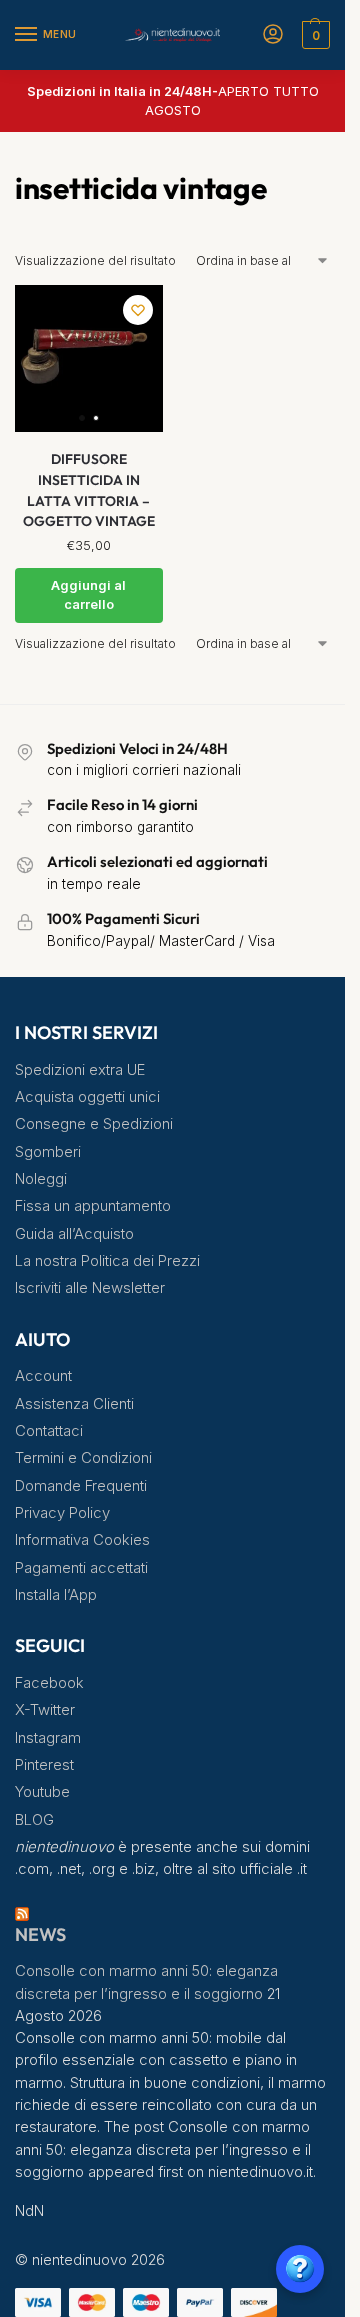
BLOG (34, 1820)
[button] (313, 35)
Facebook (49, 1683)
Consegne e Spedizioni (94, 1124)
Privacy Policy (62, 1513)
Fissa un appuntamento (93, 1206)
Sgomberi (48, 1152)
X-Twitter (45, 1710)
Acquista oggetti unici (87, 1097)
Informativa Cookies (82, 1540)
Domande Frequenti (81, 1486)
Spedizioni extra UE (80, 1070)
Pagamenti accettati (81, 1568)
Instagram (48, 1738)
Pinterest (44, 1765)
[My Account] (273, 35)
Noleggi (41, 1179)
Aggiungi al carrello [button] (88, 595)
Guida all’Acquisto (74, 1234)
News (40, 1934)
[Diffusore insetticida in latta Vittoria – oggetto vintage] (89, 359)
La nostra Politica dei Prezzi (107, 1261)
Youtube (42, 1792)
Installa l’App (56, 1595)
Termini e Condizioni (83, 1458)
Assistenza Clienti (74, 1404)
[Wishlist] (138, 310)
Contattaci (49, 1431)
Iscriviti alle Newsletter (90, 1288)
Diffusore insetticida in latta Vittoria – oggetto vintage (89, 490)
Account (43, 1376)
